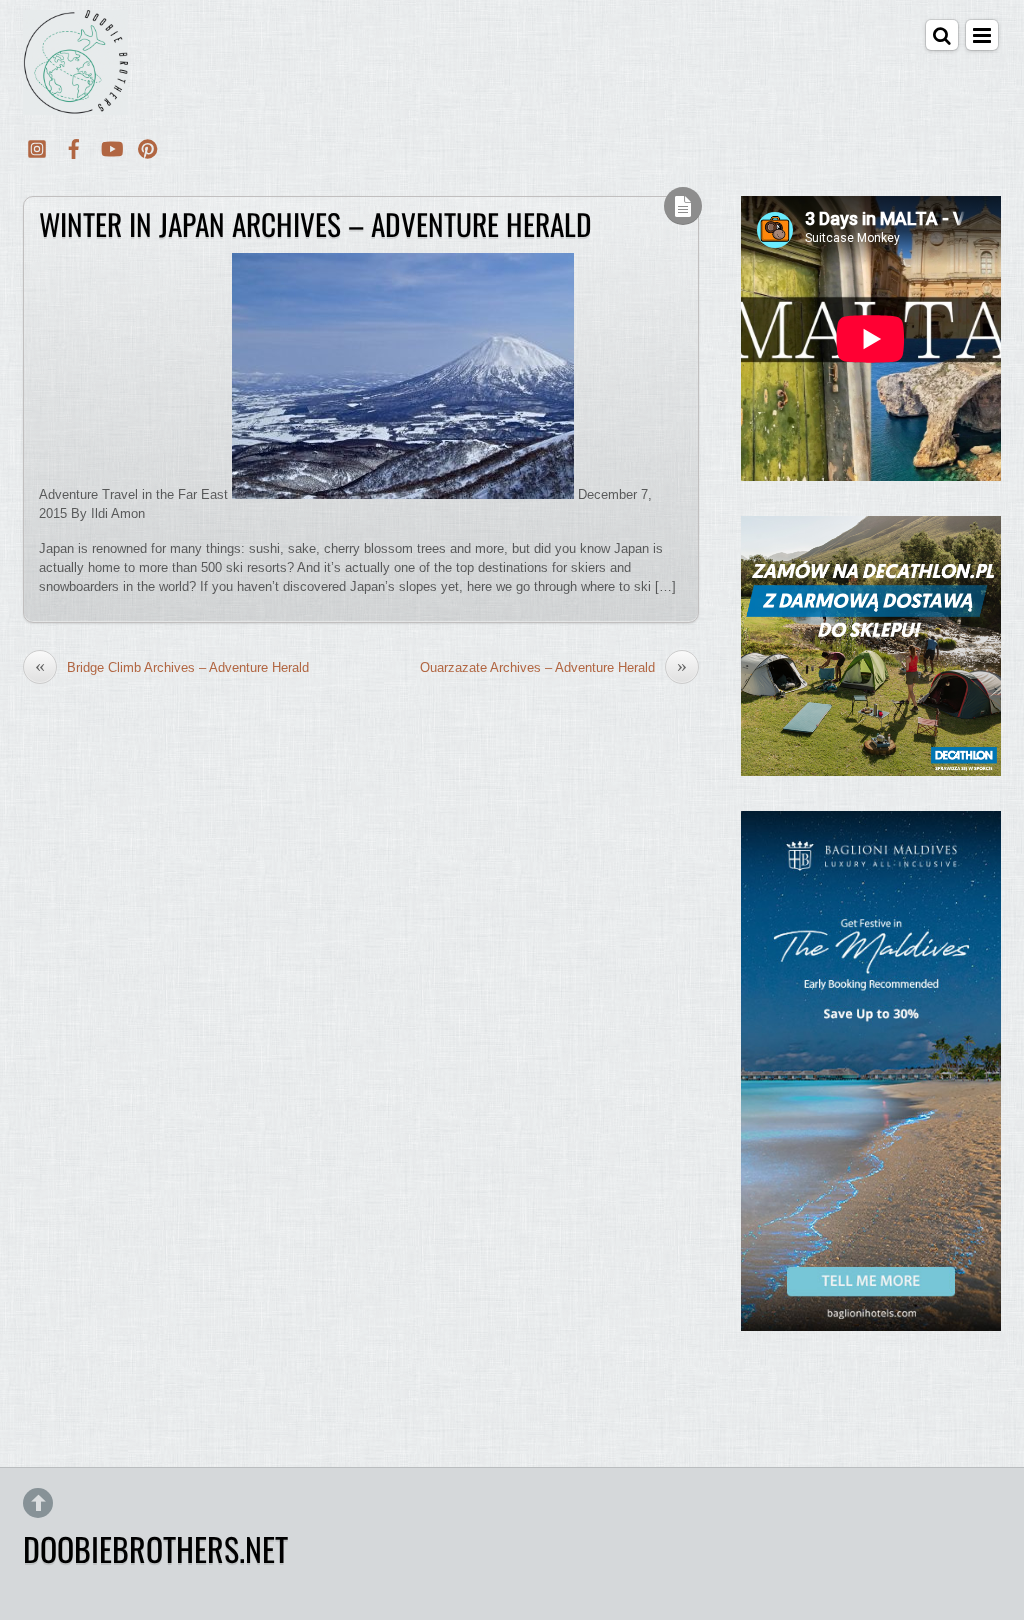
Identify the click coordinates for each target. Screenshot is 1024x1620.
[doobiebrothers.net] (75, 101)
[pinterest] (148, 145)
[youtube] (111, 145)
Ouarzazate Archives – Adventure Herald (553, 667)
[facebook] (74, 145)
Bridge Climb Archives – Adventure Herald (172, 667)
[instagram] (37, 145)
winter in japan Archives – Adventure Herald (315, 224)
